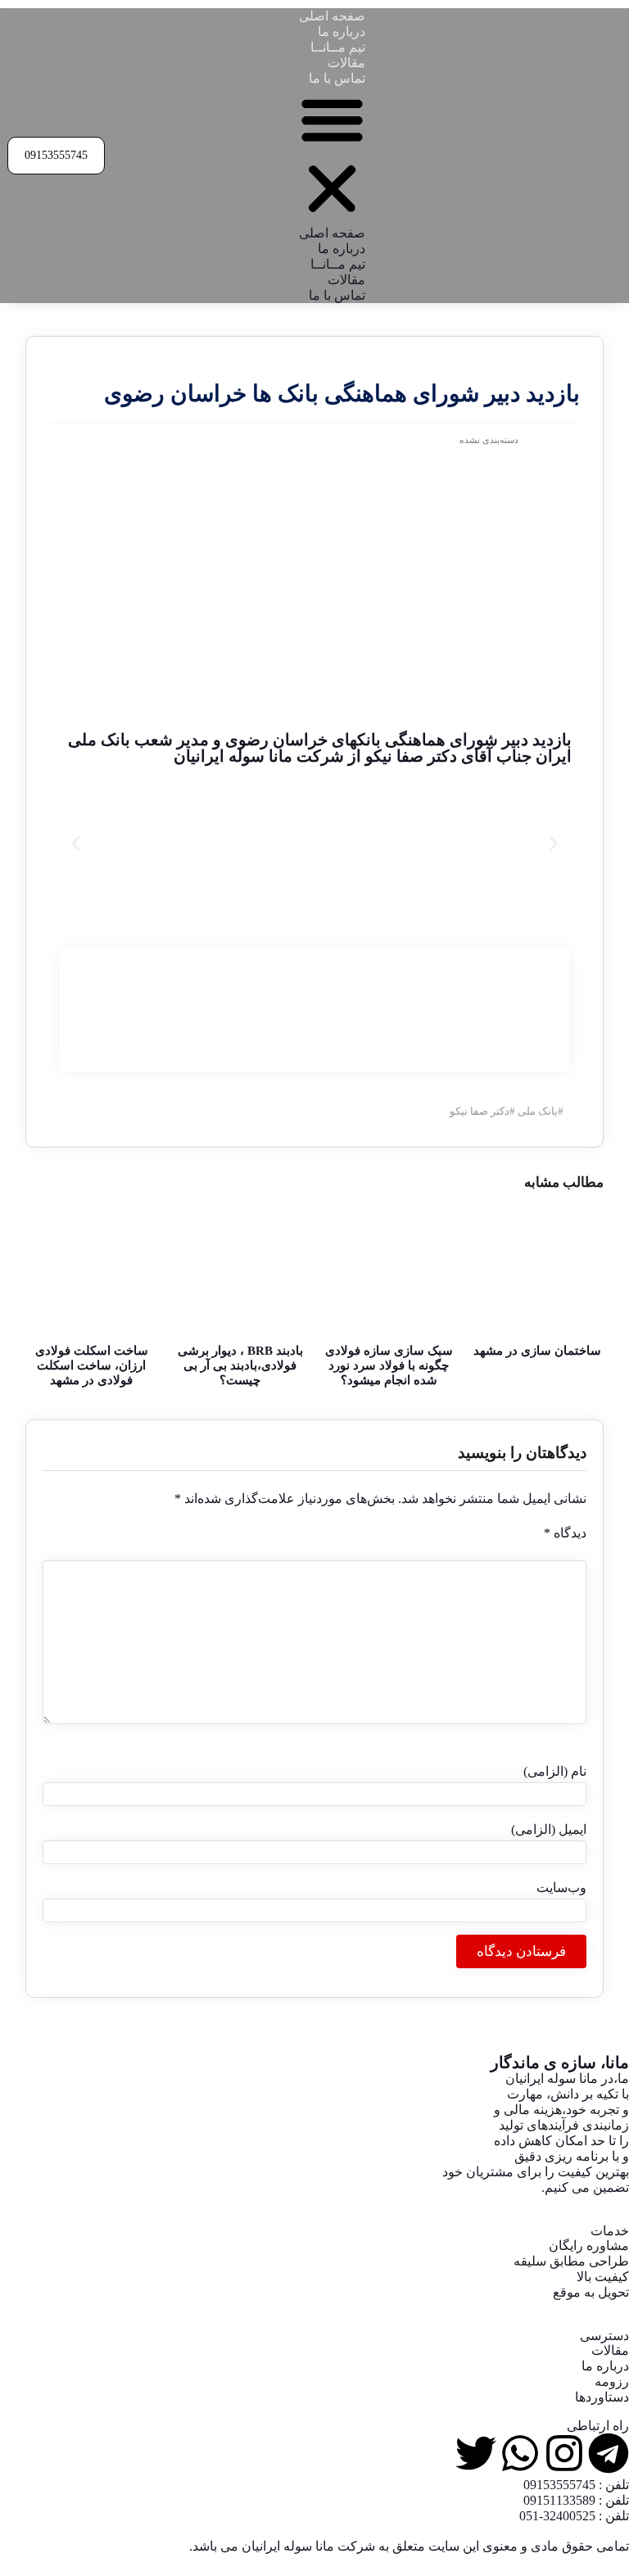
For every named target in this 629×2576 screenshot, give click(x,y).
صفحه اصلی (332, 16)
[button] (332, 156)
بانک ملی (538, 1111)
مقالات (346, 63)
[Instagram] (564, 2453)
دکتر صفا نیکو (480, 1111)
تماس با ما (337, 78)
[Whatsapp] (520, 2453)
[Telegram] (609, 2453)
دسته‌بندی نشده (489, 440)
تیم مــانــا (338, 47)
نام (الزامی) (555, 1771)
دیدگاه (565, 1533)
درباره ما (342, 32)
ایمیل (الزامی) (549, 1829)
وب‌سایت (561, 1888)
